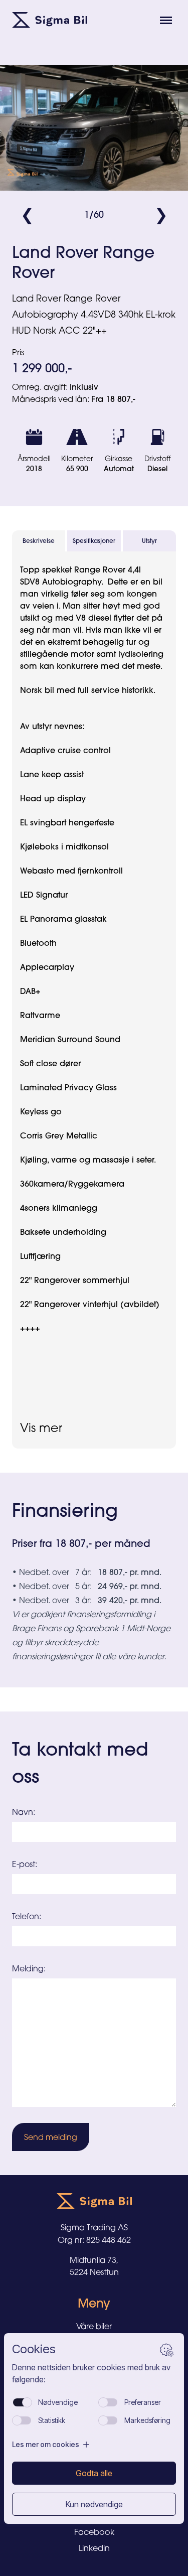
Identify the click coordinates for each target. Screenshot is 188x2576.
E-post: (25, 1864)
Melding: (29, 1968)
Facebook (94, 2532)
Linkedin (94, 2548)
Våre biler (94, 2326)
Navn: (24, 1812)
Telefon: (27, 1916)
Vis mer (41, 1427)
